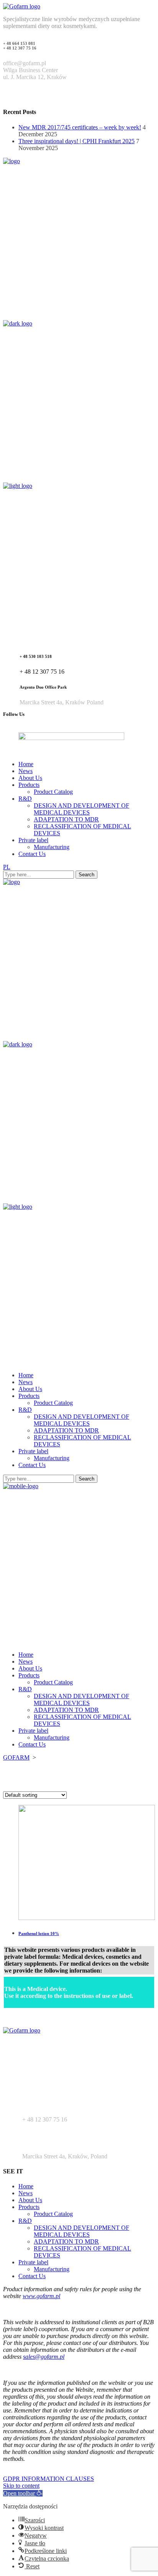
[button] (23, 2493)
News (26, 2193)
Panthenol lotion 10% (39, 1933)
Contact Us (32, 2276)
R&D (25, 2221)
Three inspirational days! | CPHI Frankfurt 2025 (77, 141)
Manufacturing (52, 2269)
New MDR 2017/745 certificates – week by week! (80, 127)
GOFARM (16, 1757)
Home (26, 2186)
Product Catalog (53, 2214)
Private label (33, 2262)
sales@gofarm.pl (44, 2357)
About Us (30, 2200)
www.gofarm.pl (41, 2296)
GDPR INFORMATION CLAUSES (49, 2479)
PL (7, 867)
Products (29, 2207)
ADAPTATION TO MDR (66, 2241)
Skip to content (21, 2486)
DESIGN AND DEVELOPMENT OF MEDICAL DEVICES (81, 2231)
